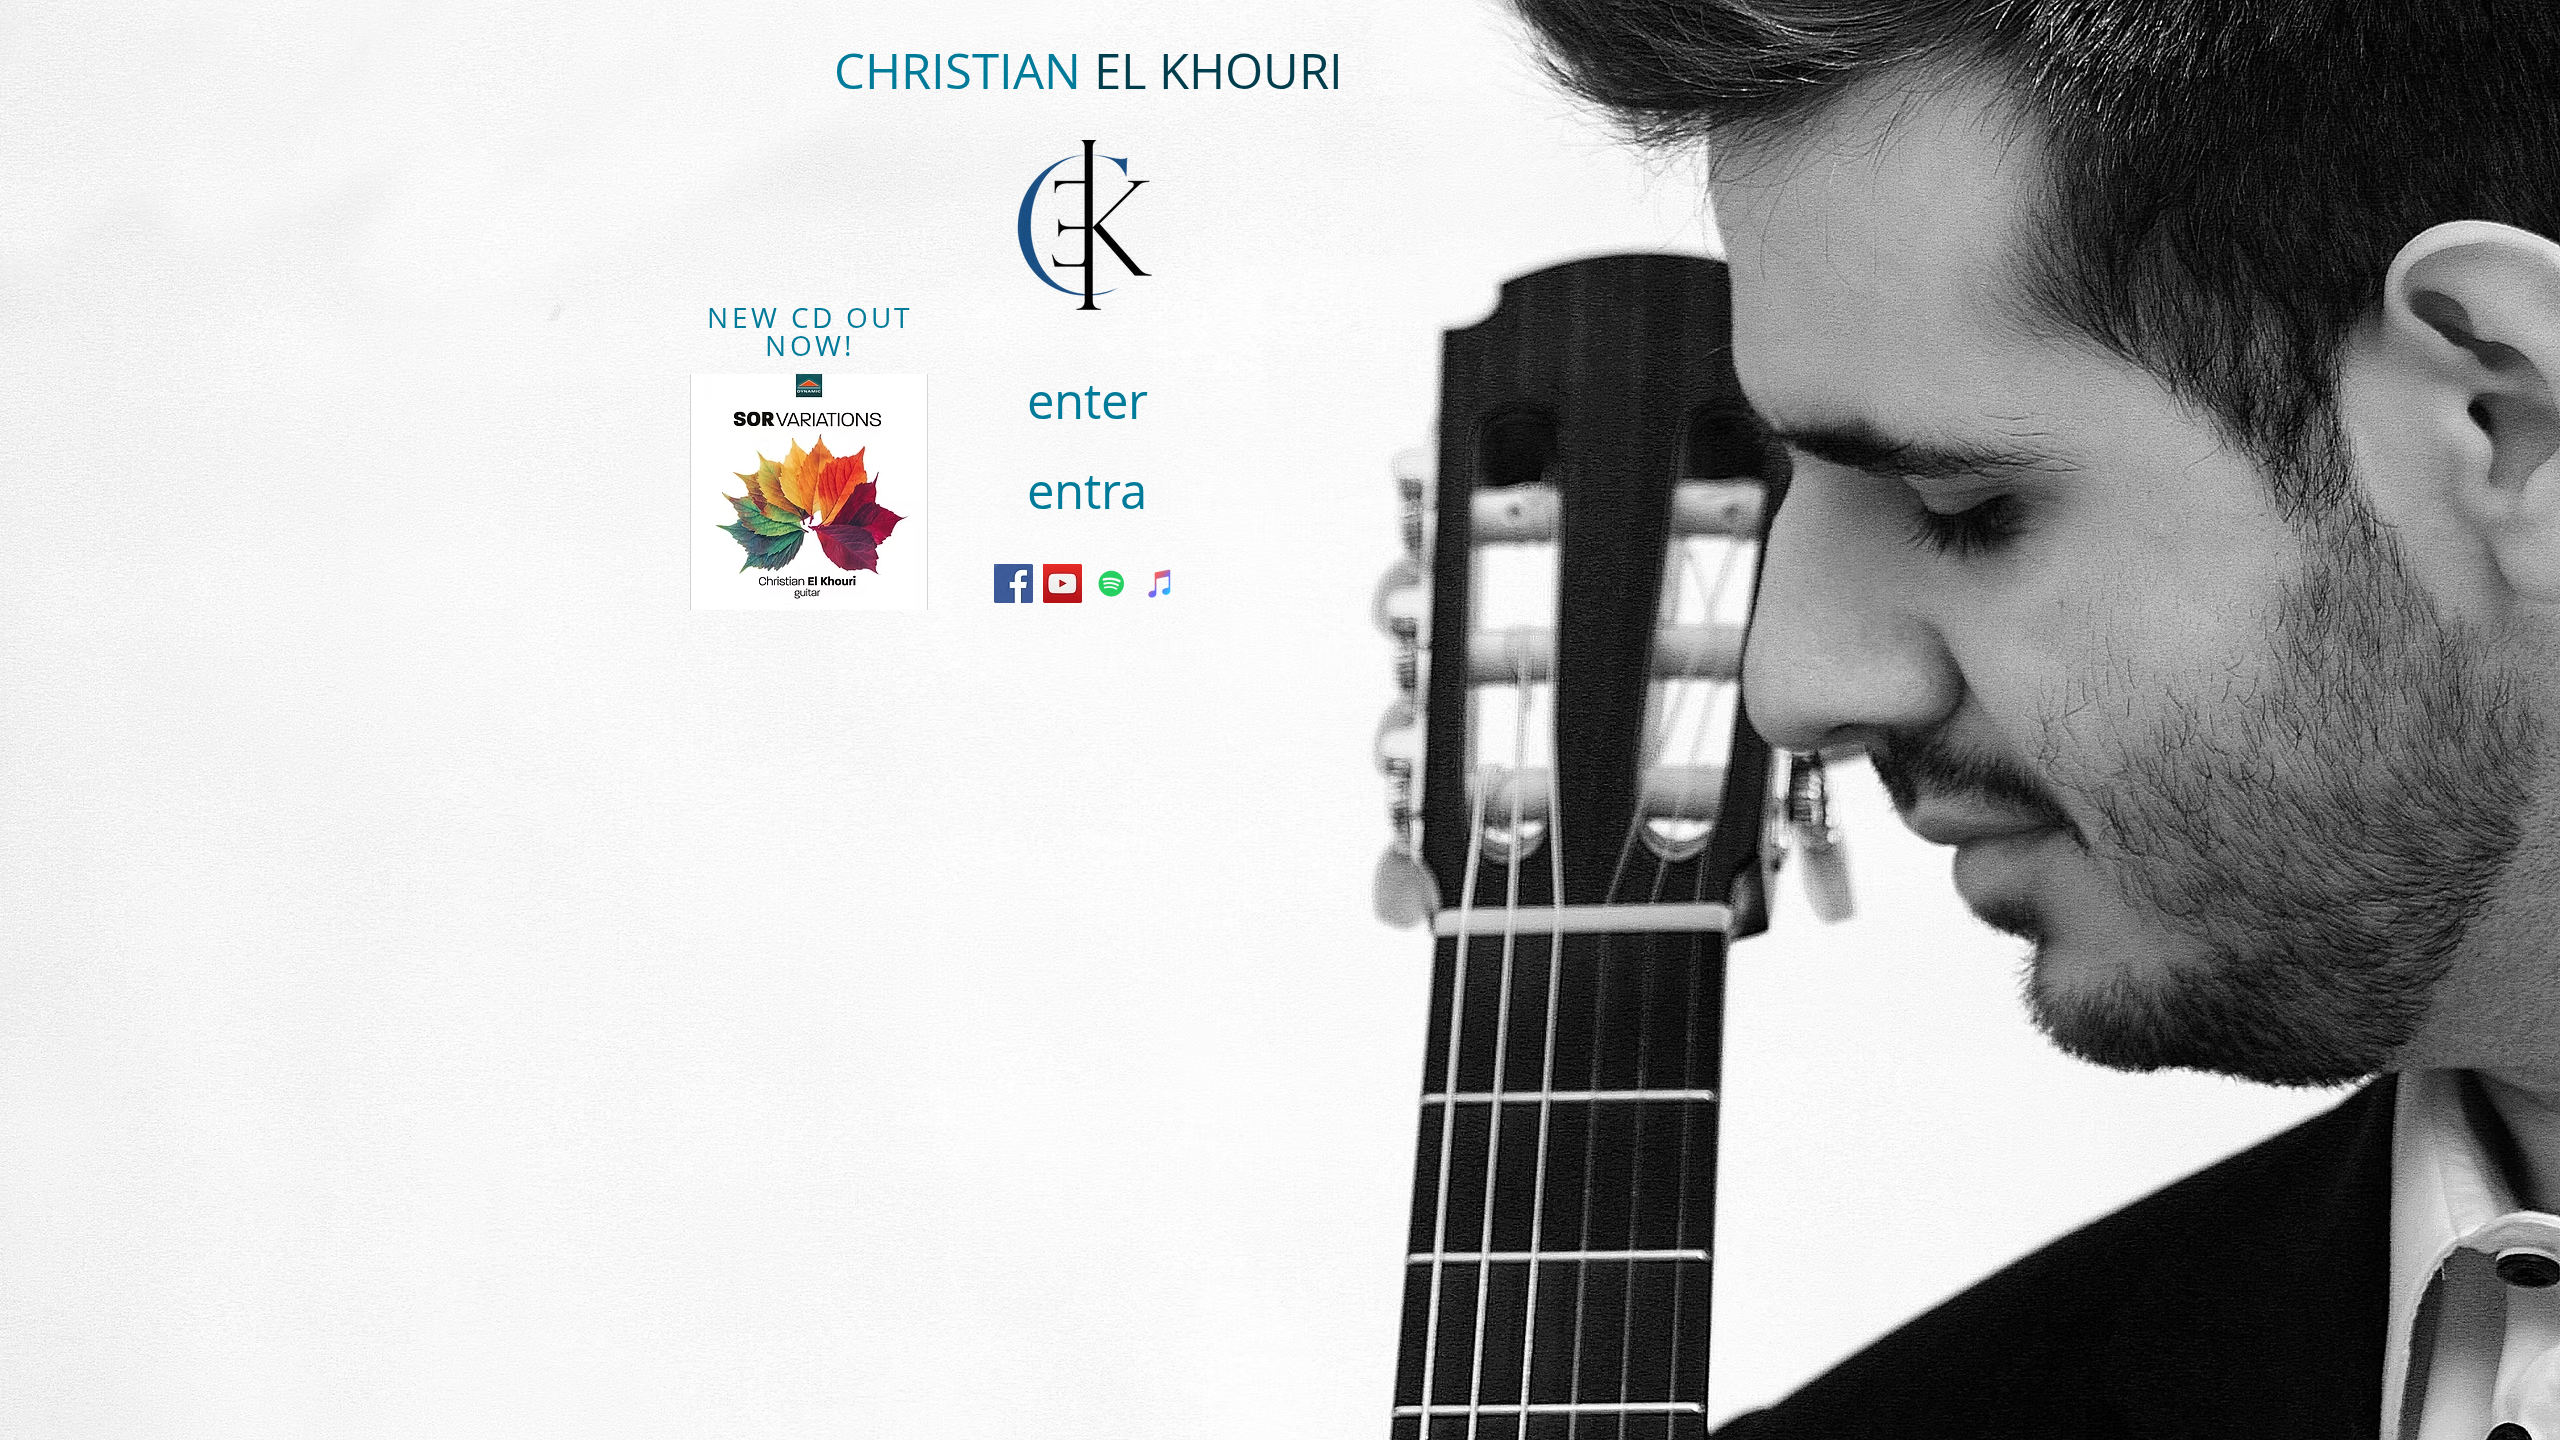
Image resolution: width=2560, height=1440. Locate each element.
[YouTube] (1062, 583)
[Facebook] (1013, 583)
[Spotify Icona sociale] (1111, 583)
